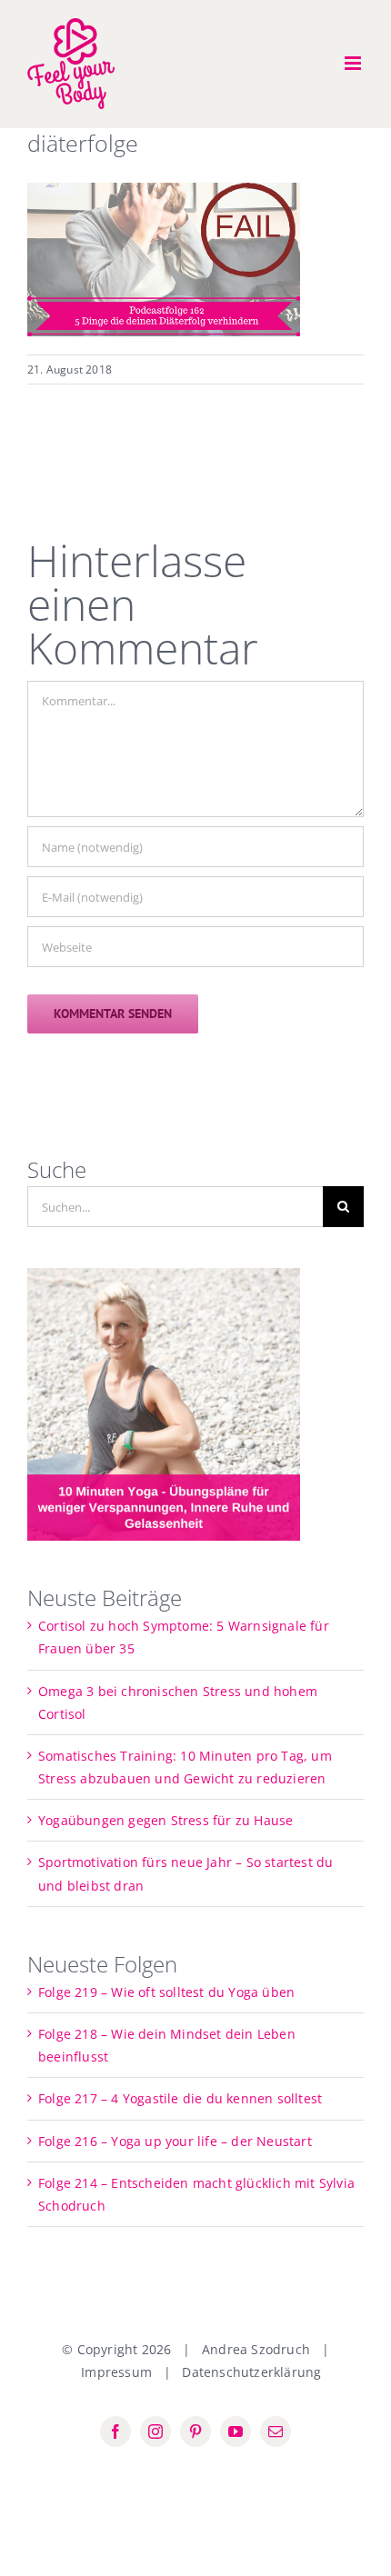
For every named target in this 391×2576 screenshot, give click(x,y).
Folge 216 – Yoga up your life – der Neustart (175, 2141)
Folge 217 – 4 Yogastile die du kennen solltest (180, 2098)
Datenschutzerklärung (251, 2372)
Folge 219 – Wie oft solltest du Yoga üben (166, 1992)
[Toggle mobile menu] (354, 63)
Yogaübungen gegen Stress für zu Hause (165, 1820)
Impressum (116, 2372)
